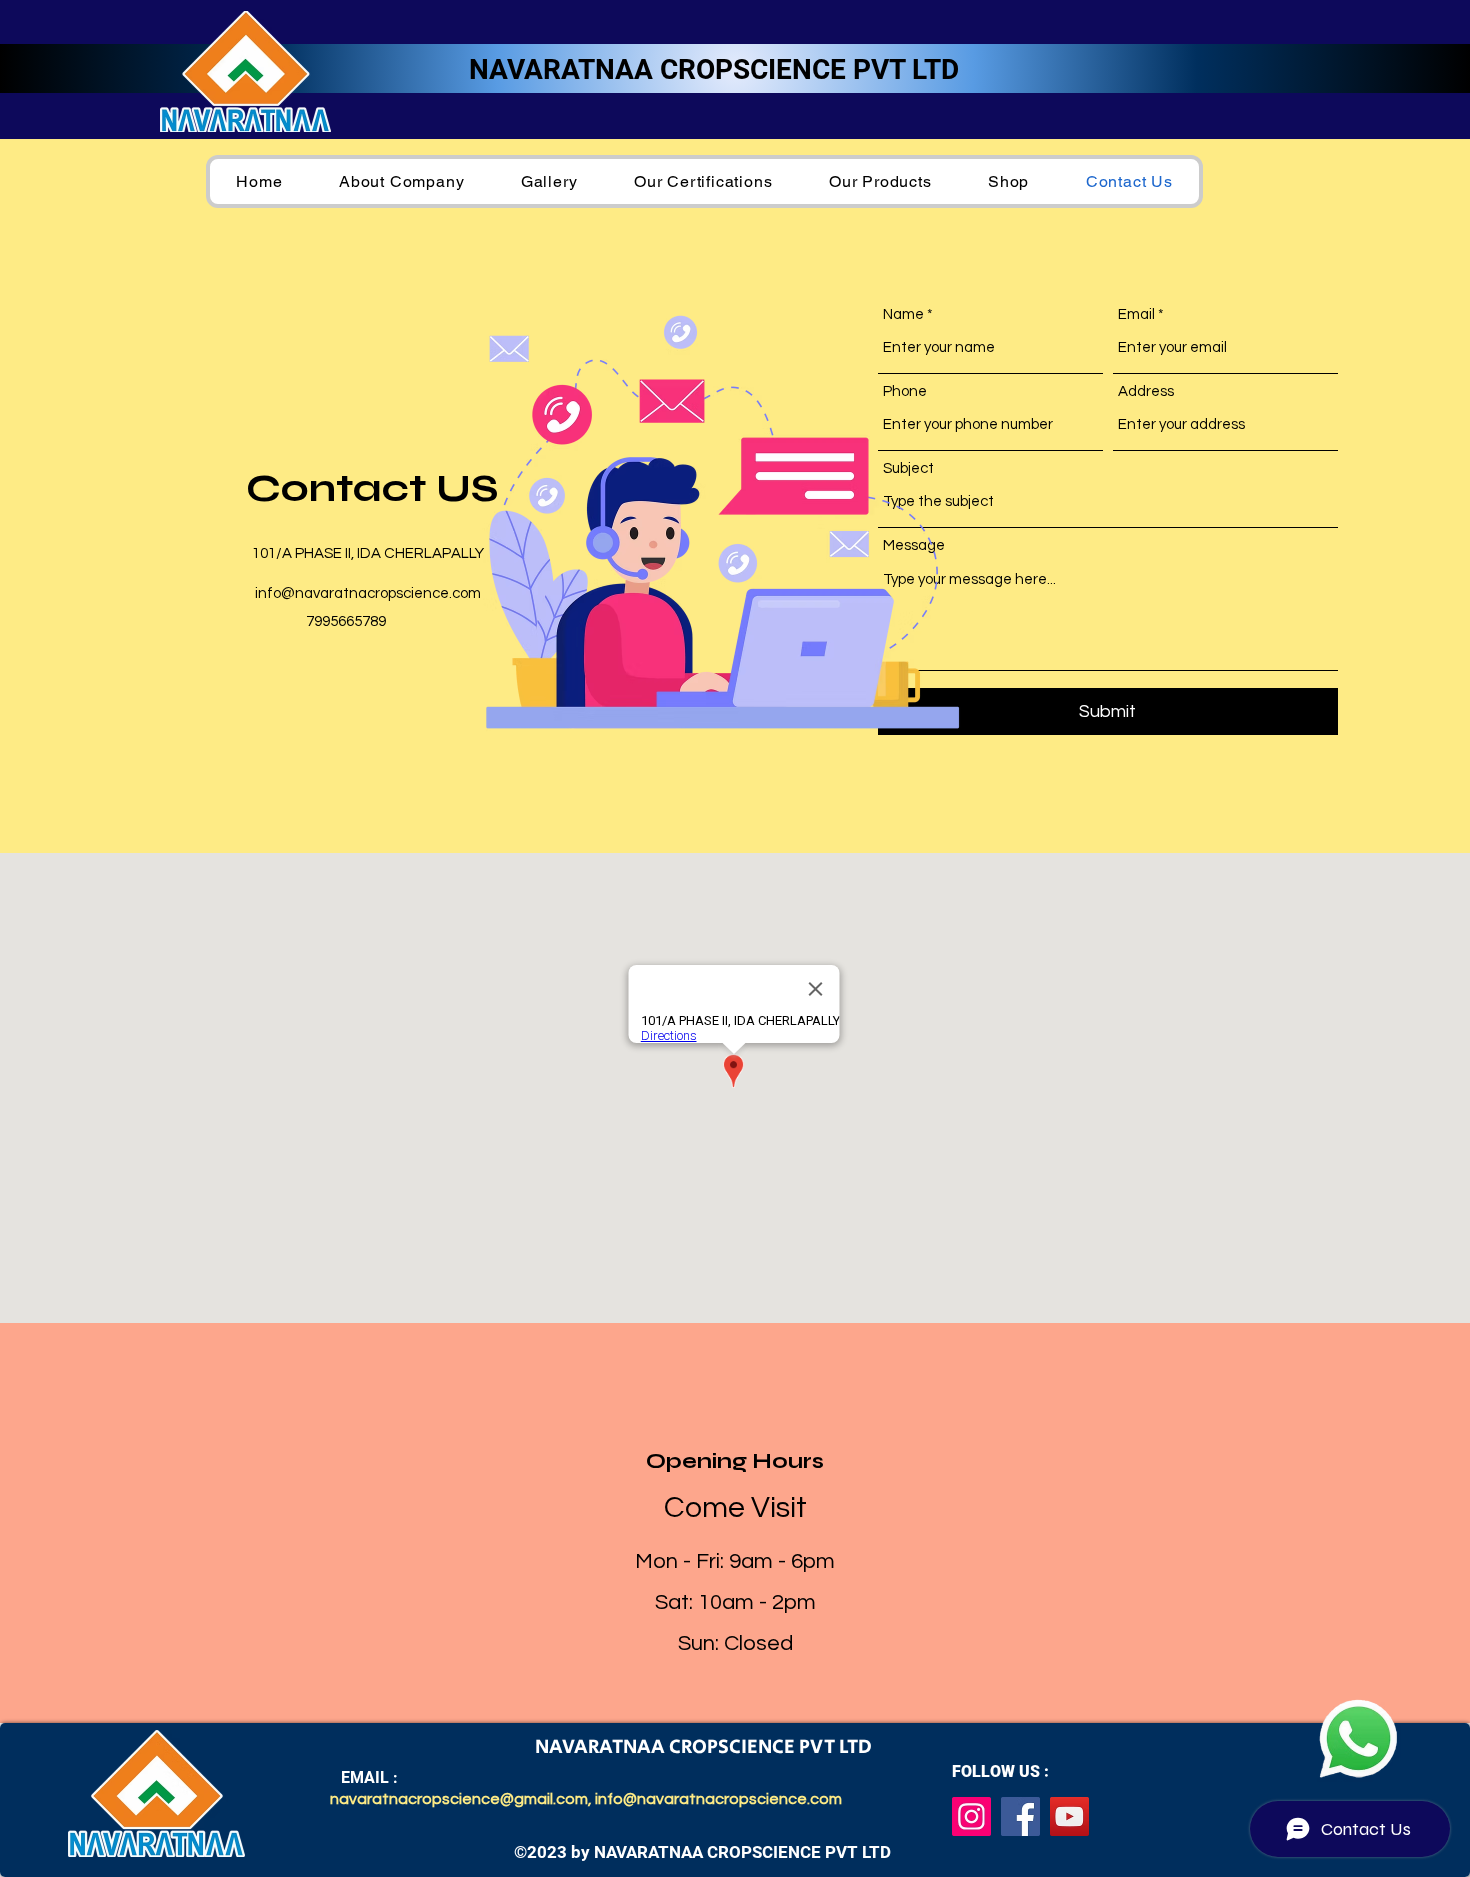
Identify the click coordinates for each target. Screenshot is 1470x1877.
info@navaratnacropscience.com (368, 593)
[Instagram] (971, 1816)
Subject (908, 468)
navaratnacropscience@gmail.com (459, 1799)
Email (1136, 314)
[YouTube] (1069, 1816)
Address (1146, 391)
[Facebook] (1020, 1816)
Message (914, 545)
